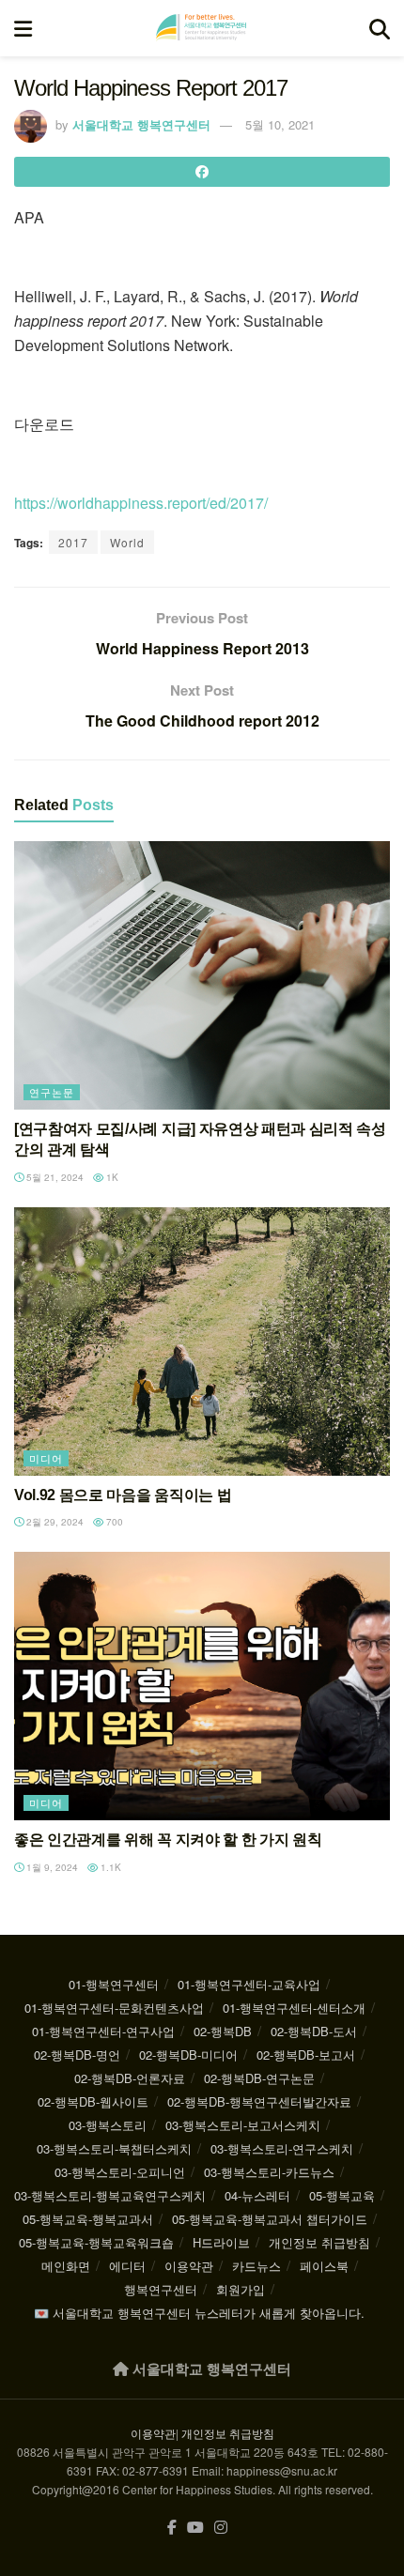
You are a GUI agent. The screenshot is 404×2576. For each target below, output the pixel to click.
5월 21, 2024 (54, 1177)
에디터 (127, 2266)
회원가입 (241, 2289)
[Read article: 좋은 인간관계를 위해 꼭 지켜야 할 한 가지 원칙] (202, 1686)
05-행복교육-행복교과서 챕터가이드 (270, 2219)
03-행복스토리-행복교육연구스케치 (110, 2195)
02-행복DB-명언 (77, 2055)
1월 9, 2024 (51, 1867)
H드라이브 (221, 2242)
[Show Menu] (23, 28)
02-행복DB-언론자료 (130, 2078)
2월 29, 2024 (54, 1522)
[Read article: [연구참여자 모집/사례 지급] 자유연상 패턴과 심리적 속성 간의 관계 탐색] (202, 975)
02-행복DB (223, 2031)
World (127, 542)
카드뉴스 (256, 2266)
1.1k (109, 1867)
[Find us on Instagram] (221, 2528)
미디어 (46, 1458)
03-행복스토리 (108, 2125)
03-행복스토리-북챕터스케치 (114, 2148)
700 (113, 1522)
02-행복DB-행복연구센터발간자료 (259, 2101)
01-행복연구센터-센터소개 (294, 2008)
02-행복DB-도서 (314, 2031)
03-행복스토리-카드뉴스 (269, 2172)
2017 (73, 542)
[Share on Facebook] (202, 172)
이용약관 (189, 2266)
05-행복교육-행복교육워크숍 (96, 2242)
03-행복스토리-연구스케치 (282, 2148)
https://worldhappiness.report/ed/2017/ (141, 503)
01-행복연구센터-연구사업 (103, 2031)
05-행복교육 (342, 2195)
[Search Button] (380, 28)
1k (111, 1177)
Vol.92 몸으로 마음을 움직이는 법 (123, 1495)
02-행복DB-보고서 (306, 2055)
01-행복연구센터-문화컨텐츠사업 (114, 2008)
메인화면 (66, 2266)
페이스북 (324, 2266)
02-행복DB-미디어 (188, 2055)
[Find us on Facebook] (172, 2528)
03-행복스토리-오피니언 (120, 2172)
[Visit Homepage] (201, 28)
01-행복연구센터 (114, 1984)
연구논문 (52, 1092)
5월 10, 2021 (280, 124)
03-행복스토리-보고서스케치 (243, 2125)
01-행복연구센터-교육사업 (249, 1984)
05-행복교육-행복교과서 (88, 2219)
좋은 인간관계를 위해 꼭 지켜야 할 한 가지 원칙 (168, 1840)
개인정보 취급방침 (319, 2242)
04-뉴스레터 (257, 2195)
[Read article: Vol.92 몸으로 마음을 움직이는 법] (202, 1342)
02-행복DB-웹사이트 (93, 2101)
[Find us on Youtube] (195, 2528)
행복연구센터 (161, 2289)
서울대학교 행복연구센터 (141, 124)
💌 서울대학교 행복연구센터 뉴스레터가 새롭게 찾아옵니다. (199, 2313)
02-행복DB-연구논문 (259, 2078)
